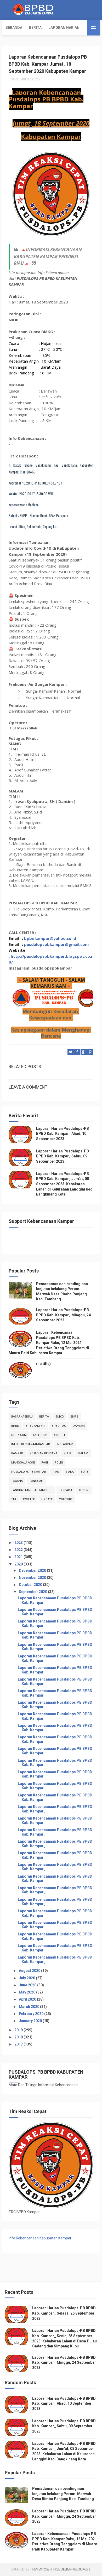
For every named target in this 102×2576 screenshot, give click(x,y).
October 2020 (31, 1585)
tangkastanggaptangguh (32, 1490)
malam (83, 1453)
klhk (67, 1453)
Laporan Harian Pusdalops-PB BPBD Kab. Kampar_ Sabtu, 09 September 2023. (63, 1156)
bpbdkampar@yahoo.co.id (50, 938)
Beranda (14, 28)
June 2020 (28, 1985)
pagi (45, 1463)
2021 (19, 1557)
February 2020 (32, 2014)
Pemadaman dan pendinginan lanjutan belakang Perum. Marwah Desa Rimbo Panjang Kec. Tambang (63, 2494)
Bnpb (74, 1417)
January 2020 (31, 2021)
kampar (17, 1453)
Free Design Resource (71, 2569)
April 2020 (28, 1999)
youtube (66, 1499)
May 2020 (27, 1992)
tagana (17, 1481)
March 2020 (29, 2007)
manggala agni (23, 1463)
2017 (19, 2044)
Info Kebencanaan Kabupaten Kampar (40, 2238)
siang (70, 1472)
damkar (79, 1426)
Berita (35, 28)
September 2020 (33, 1592)
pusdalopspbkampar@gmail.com (56, 944)
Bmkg (60, 1417)
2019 (19, 2030)
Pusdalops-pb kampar (29, 1472)
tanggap (36, 1481)
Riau (56, 1472)
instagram (65, 1444)
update (47, 1499)
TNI (14, 1499)
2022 (19, 1550)
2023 (19, 1543)
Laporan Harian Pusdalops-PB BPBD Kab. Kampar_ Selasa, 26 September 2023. (64, 2313)
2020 (19, 1564)
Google (60, 1435)
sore (84, 1472)
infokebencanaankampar (31, 1444)
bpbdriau (59, 1426)
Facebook (40, 1435)
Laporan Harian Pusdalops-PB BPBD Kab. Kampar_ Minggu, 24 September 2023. (63, 1315)
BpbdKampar (35, 1426)
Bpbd (15, 1426)
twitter (29, 1499)
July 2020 (27, 1978)
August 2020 (30, 1971)
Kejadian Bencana (43, 1453)
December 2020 (33, 1570)
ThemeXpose (40, 2569)
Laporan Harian (64, 28)
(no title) (43, 1364)
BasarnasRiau (22, 1417)
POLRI (59, 1463)
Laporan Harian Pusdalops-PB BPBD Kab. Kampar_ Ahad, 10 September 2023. (63, 1134)
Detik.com (19, 1435)
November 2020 (33, 1578)
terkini (84, 1490)
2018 (19, 2037)
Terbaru (66, 1490)
